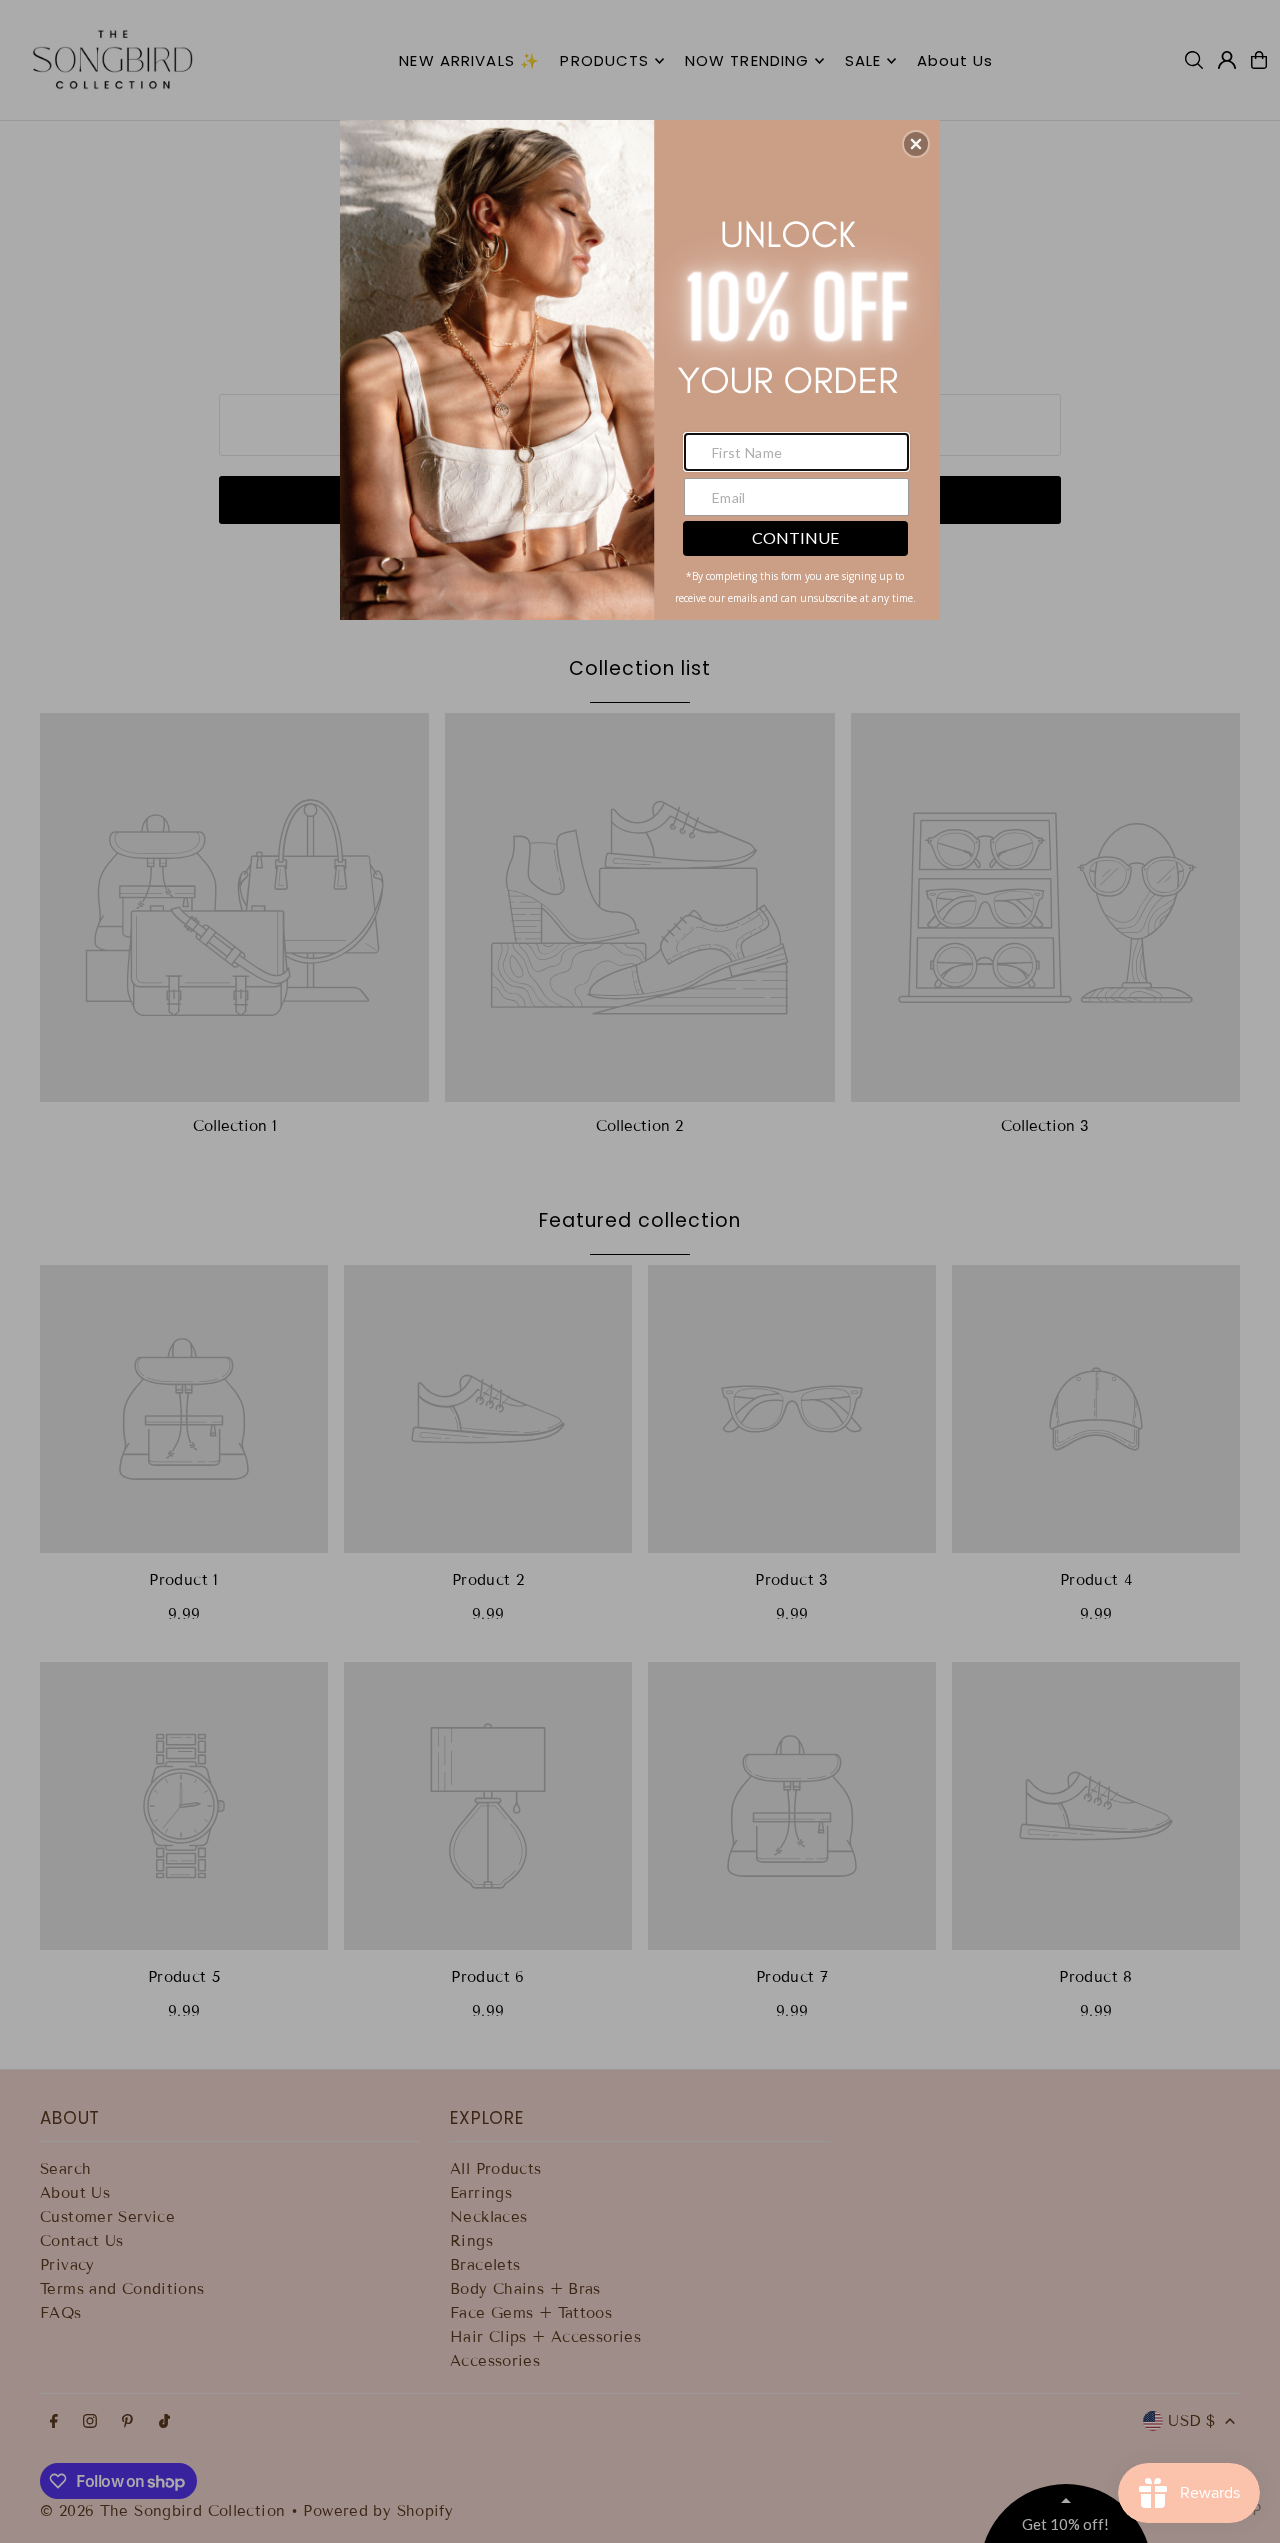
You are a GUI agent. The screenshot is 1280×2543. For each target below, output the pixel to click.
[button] (916, 144)
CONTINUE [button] (795, 537)
